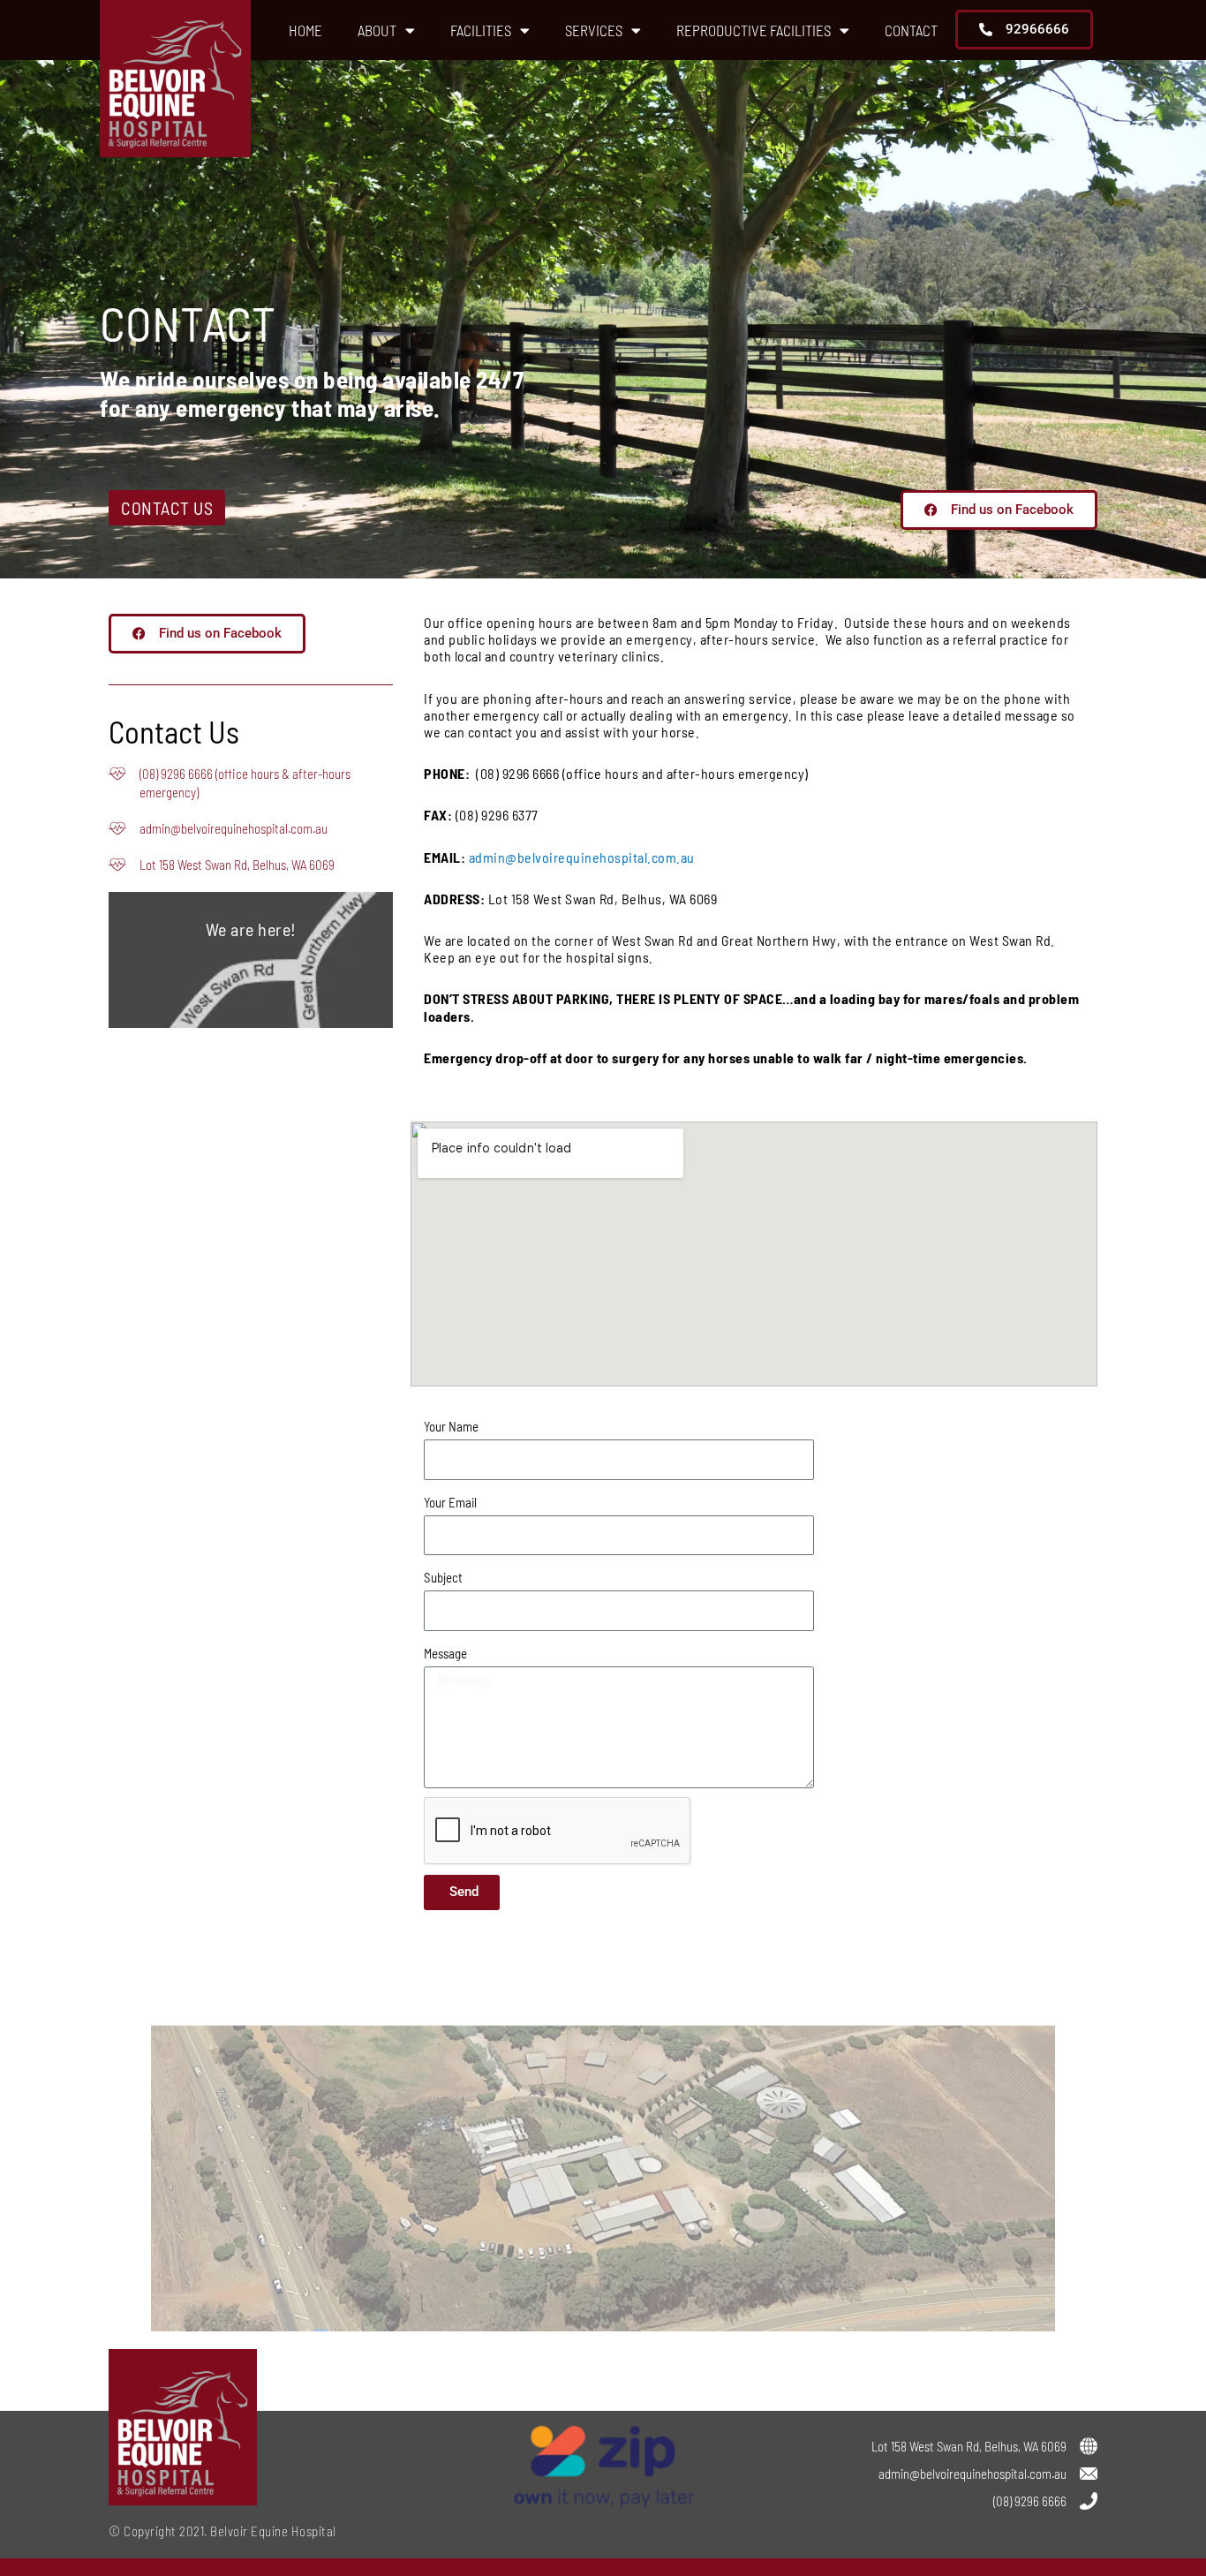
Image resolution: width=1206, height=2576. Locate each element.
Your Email (450, 1502)
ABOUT (377, 30)
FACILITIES (481, 30)
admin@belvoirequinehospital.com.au (582, 857)
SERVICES (594, 30)
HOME (305, 30)
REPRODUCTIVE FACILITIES (754, 30)
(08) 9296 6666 (1030, 2501)
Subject (443, 1577)
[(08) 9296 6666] (1089, 2501)
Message (445, 1653)
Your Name (451, 1426)
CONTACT (911, 30)
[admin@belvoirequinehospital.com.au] (1089, 2474)
